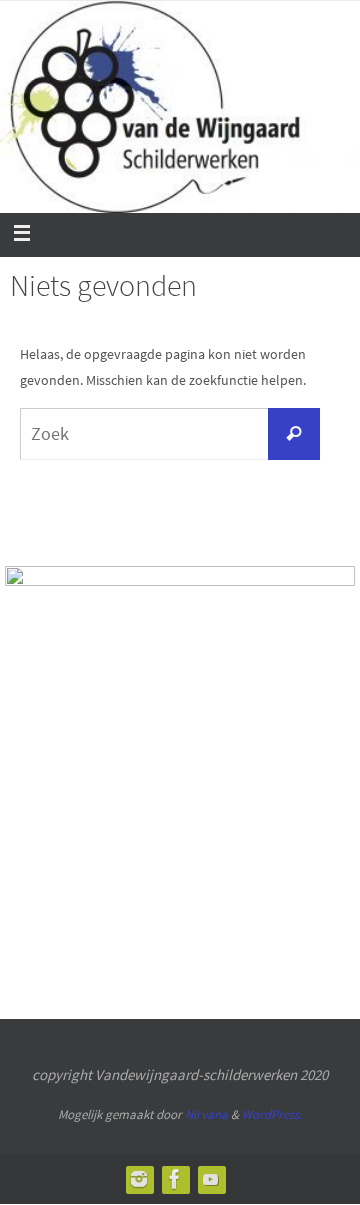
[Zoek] (294, 434)
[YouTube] (211, 1179)
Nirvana (206, 1114)
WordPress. (272, 1114)
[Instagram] (139, 1179)
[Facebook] (175, 1179)
